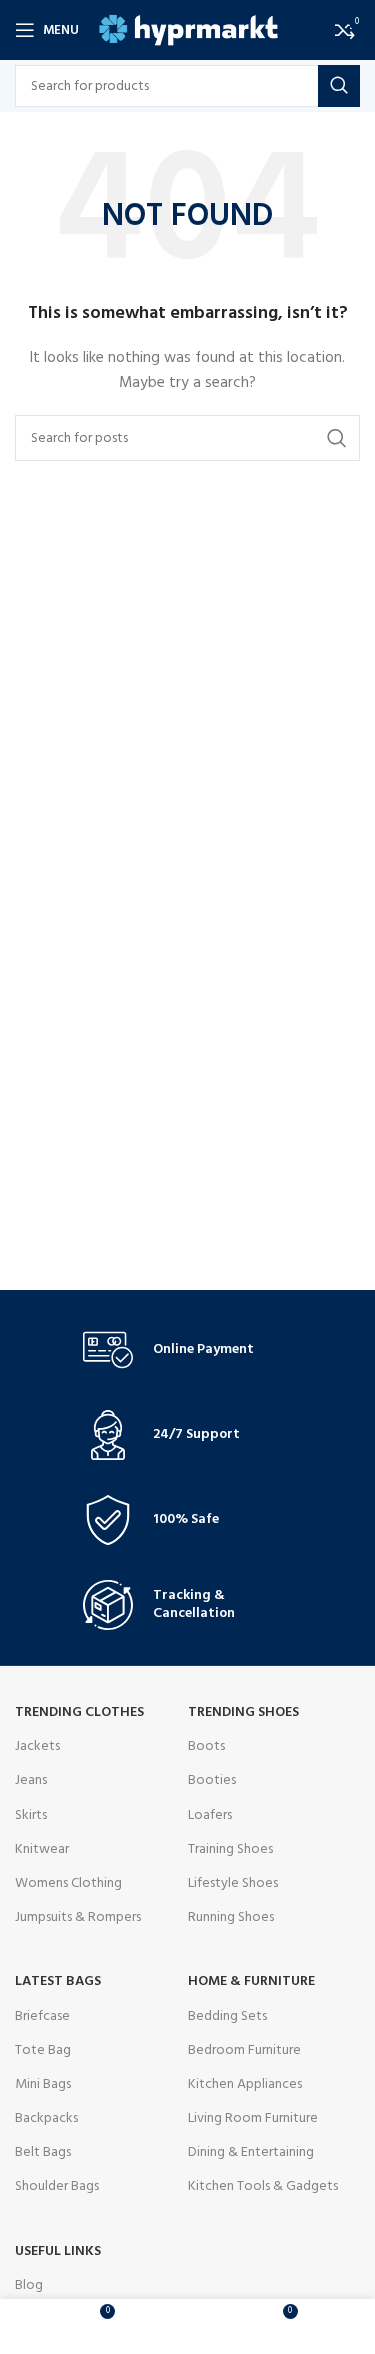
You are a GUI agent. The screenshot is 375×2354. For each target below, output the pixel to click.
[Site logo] (188, 30)
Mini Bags (43, 2084)
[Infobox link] (188, 1350)
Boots (206, 1746)
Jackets (37, 1746)
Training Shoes (230, 1849)
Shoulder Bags (57, 2186)
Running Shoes (231, 1917)
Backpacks (46, 2118)
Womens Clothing (68, 1883)
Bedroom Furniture (244, 2050)
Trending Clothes (79, 1712)
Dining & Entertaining (251, 2152)
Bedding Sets (227, 2016)
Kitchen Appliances (245, 2084)
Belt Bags (43, 2152)
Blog (29, 2285)
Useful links (58, 2251)
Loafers (210, 1815)
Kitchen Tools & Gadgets (263, 2186)
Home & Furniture (251, 1981)
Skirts (31, 1815)
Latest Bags (58, 1981)
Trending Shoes (243, 1712)
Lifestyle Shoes (233, 1883)
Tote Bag (43, 2050)
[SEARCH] (339, 86)
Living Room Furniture (253, 2118)
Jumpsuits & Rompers (78, 1917)
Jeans (31, 1780)
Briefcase (42, 2016)
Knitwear (42, 1849)
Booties (212, 1780)
